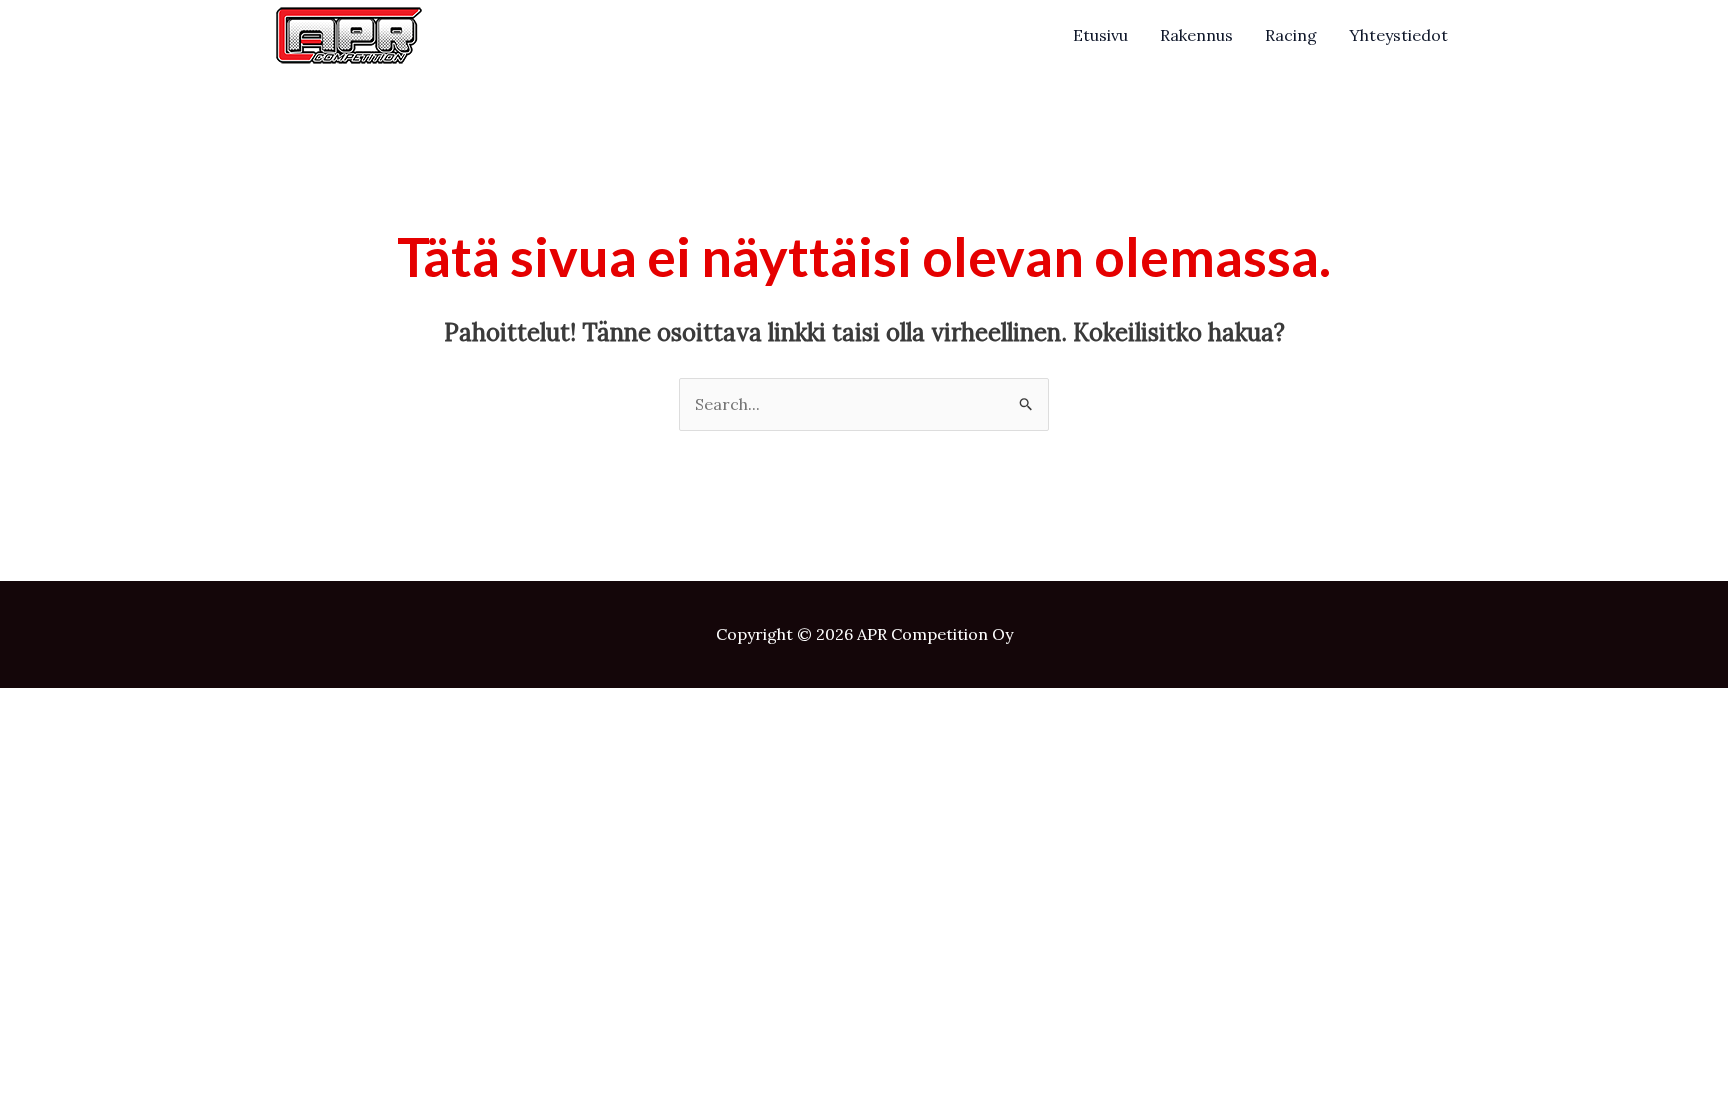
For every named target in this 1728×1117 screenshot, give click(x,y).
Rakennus (1196, 35)
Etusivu (1100, 35)
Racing (1291, 35)
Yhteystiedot (1398, 35)
